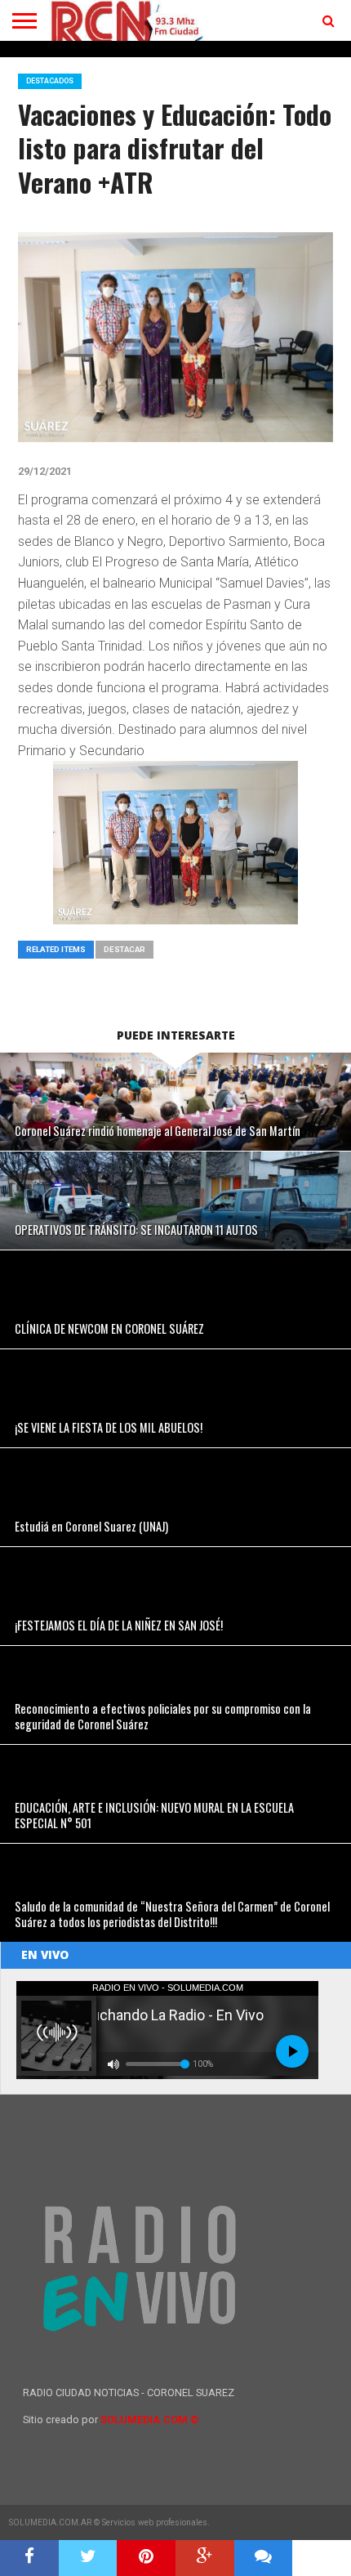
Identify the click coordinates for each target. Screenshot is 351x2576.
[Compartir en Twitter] (88, 2558)
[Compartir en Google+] (205, 2558)
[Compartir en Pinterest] (146, 2558)
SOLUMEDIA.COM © (150, 2419)
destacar (124, 949)
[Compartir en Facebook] (29, 2558)
